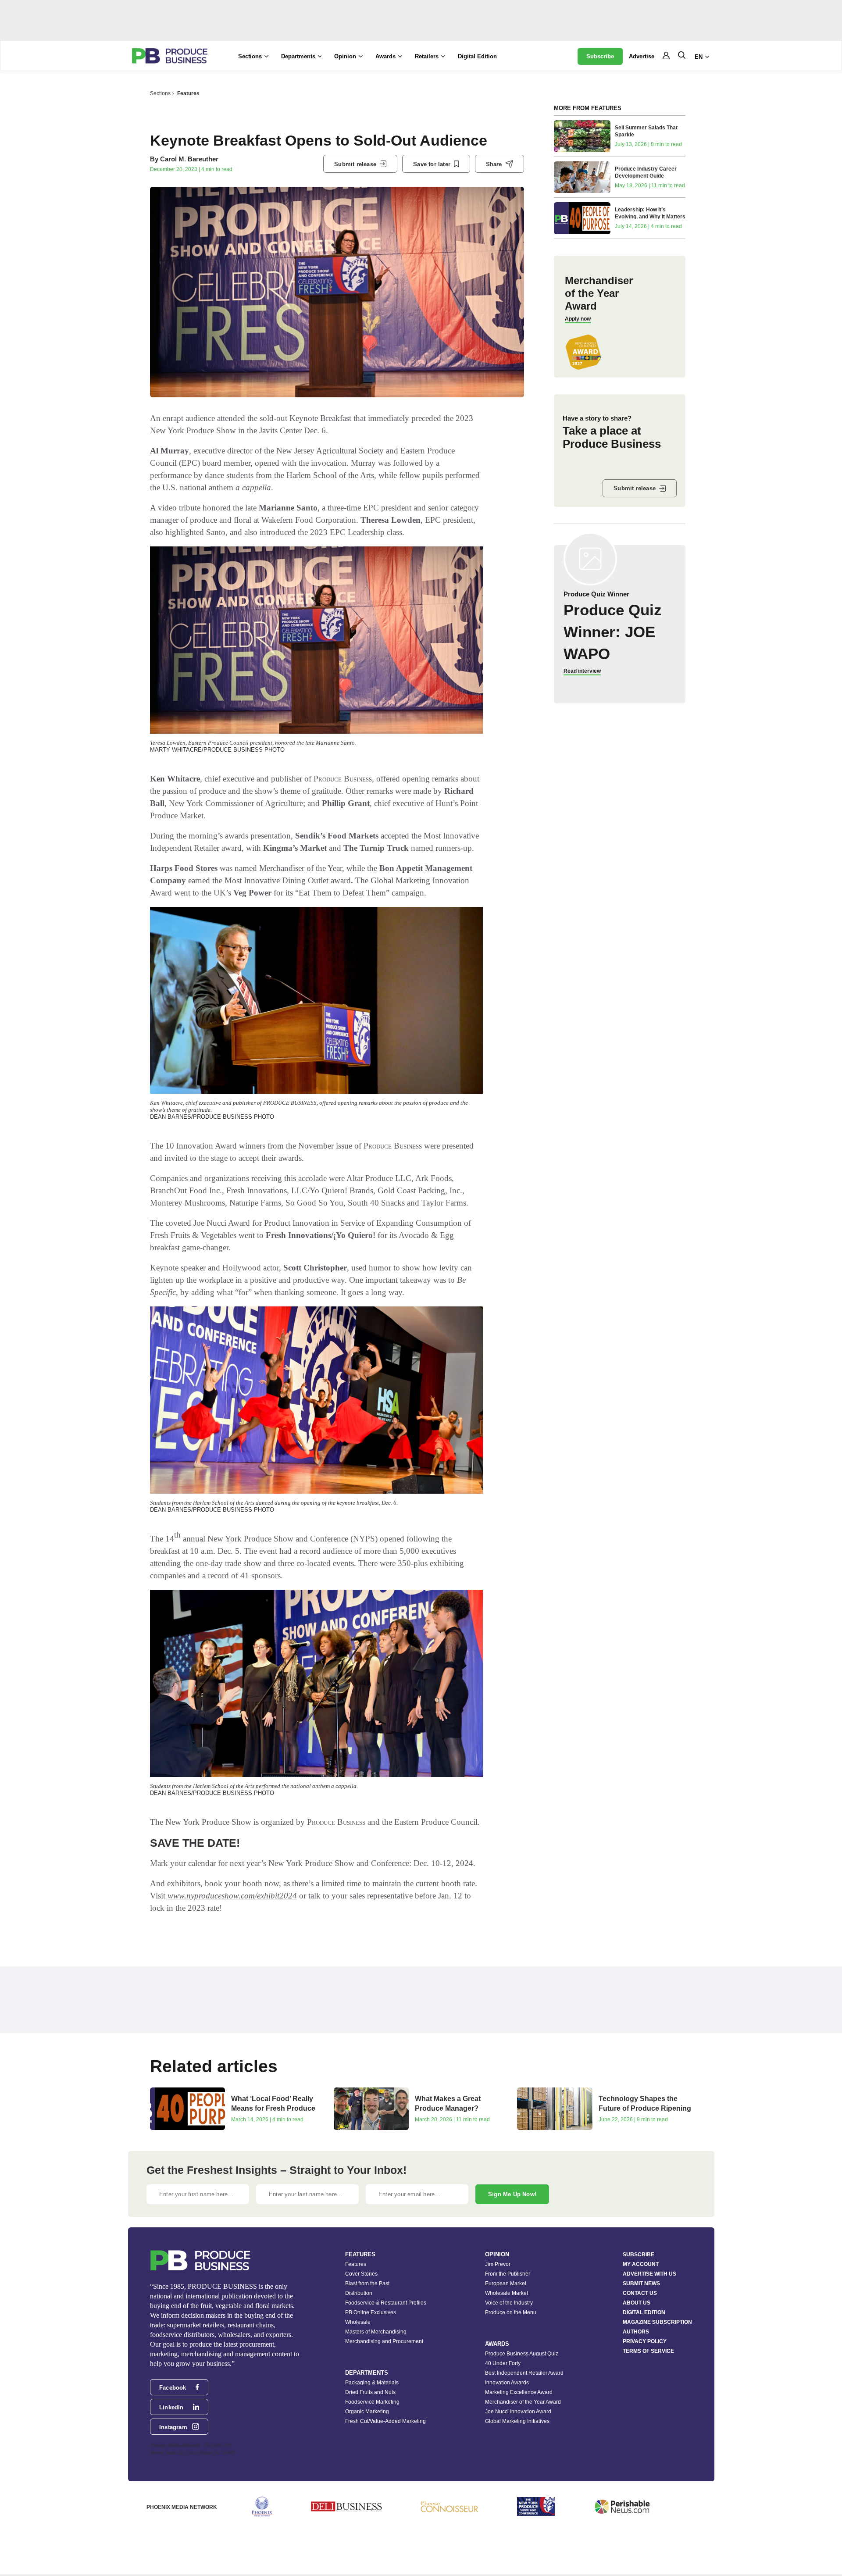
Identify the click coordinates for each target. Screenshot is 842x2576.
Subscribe (600, 56)
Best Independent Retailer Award (524, 2373)
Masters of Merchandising (376, 2332)
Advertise (642, 56)
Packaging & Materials (372, 2383)
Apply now (578, 319)
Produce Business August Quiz (522, 2354)
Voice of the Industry (509, 2303)
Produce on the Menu (511, 2312)
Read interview (582, 671)
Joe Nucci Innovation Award (518, 2412)
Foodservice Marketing (372, 2402)
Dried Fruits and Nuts (370, 2392)
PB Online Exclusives (371, 2312)
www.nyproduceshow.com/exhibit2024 (232, 1896)
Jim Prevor (498, 2264)
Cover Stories (361, 2274)
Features (188, 93)
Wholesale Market (507, 2293)
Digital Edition (477, 56)
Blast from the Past (367, 2283)
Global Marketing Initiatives (517, 2421)
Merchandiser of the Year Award (523, 2402)
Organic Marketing (367, 2412)
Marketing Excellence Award (519, 2392)
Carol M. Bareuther (189, 159)
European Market (506, 2283)
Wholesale (358, 2322)
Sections (160, 93)
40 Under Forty (503, 2363)
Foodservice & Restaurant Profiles (386, 2303)
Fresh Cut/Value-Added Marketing (385, 2421)
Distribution (359, 2293)
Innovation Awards (507, 2383)
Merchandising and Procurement (384, 2341)
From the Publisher (508, 2274)
